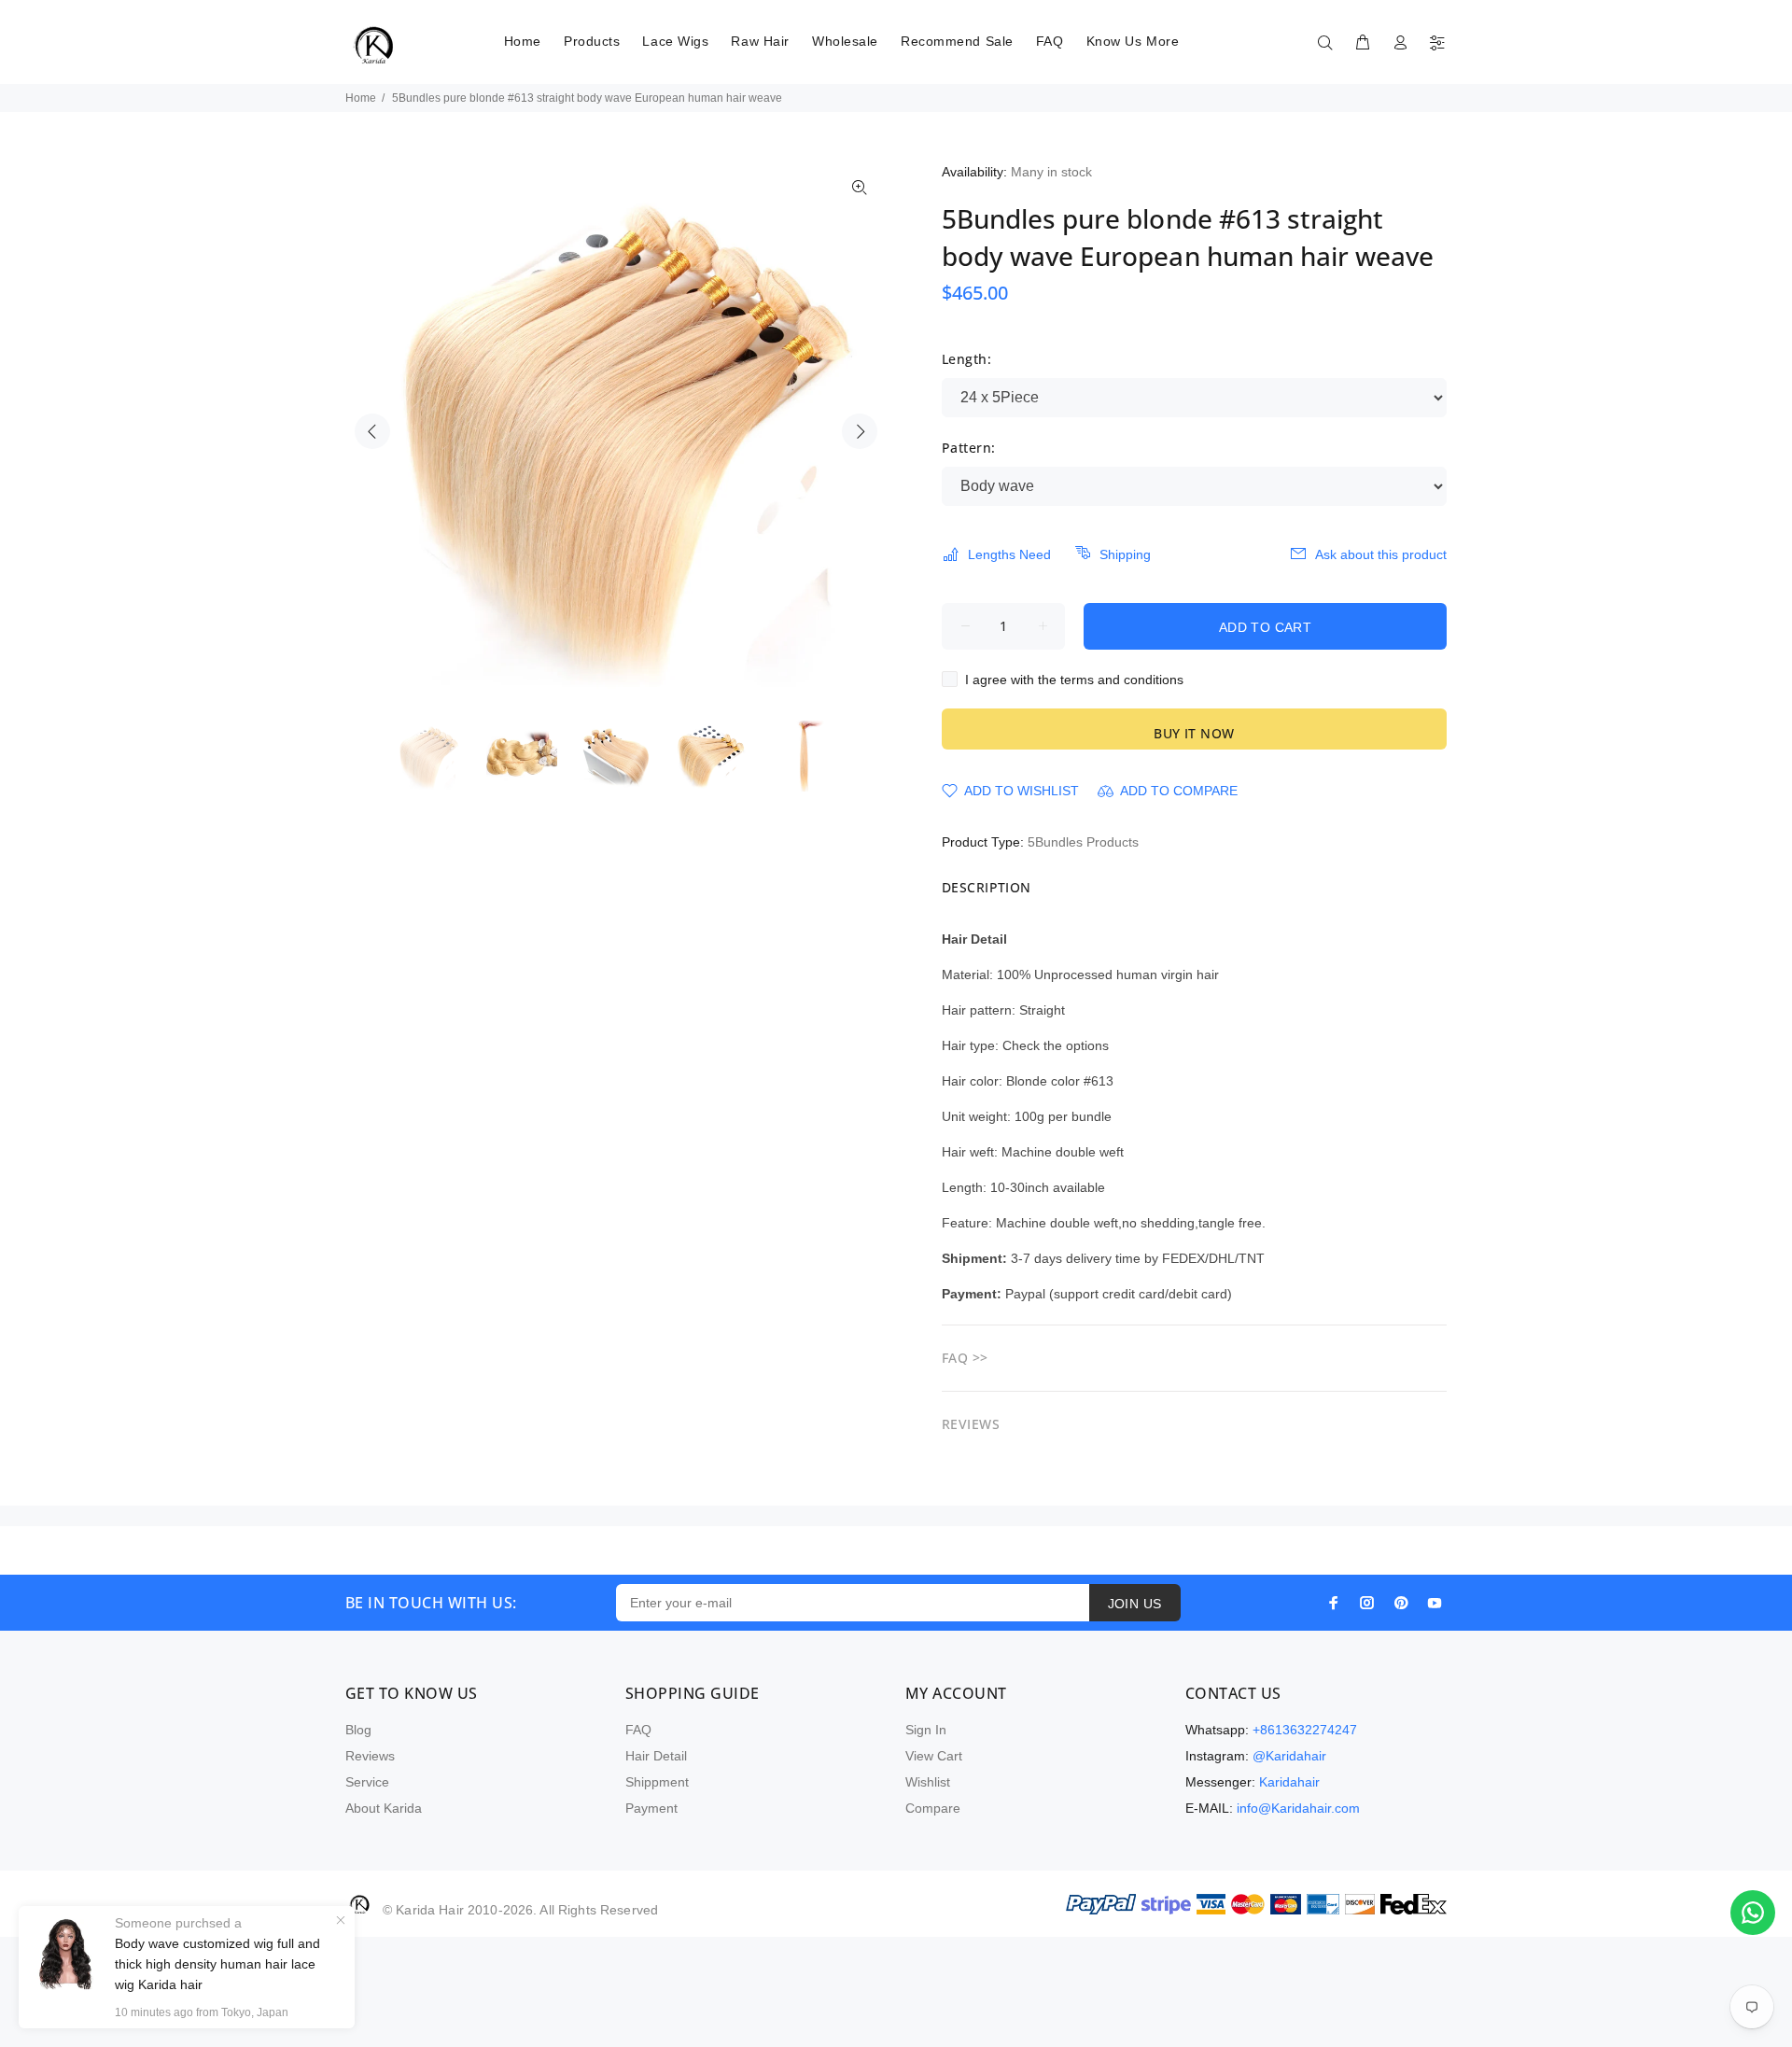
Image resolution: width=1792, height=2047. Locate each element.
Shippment (657, 1782)
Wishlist (928, 1782)
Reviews (370, 1756)
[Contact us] (1753, 1913)
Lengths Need (1009, 554)
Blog (358, 1730)
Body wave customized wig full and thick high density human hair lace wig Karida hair (217, 1964)
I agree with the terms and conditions (1074, 680)
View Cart (934, 1756)
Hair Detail (656, 1756)
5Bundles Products (1083, 842)
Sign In (926, 1730)
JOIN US (1135, 1604)
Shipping (1125, 554)
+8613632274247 (1305, 1730)
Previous (372, 431)
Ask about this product (1381, 554)
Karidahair (1289, 1782)
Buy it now (1194, 733)
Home (361, 98)
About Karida (384, 1808)
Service (367, 1782)
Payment (651, 1808)
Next (860, 431)
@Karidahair (1289, 1756)
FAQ (638, 1730)
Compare (933, 1808)
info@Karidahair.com (1298, 1808)
